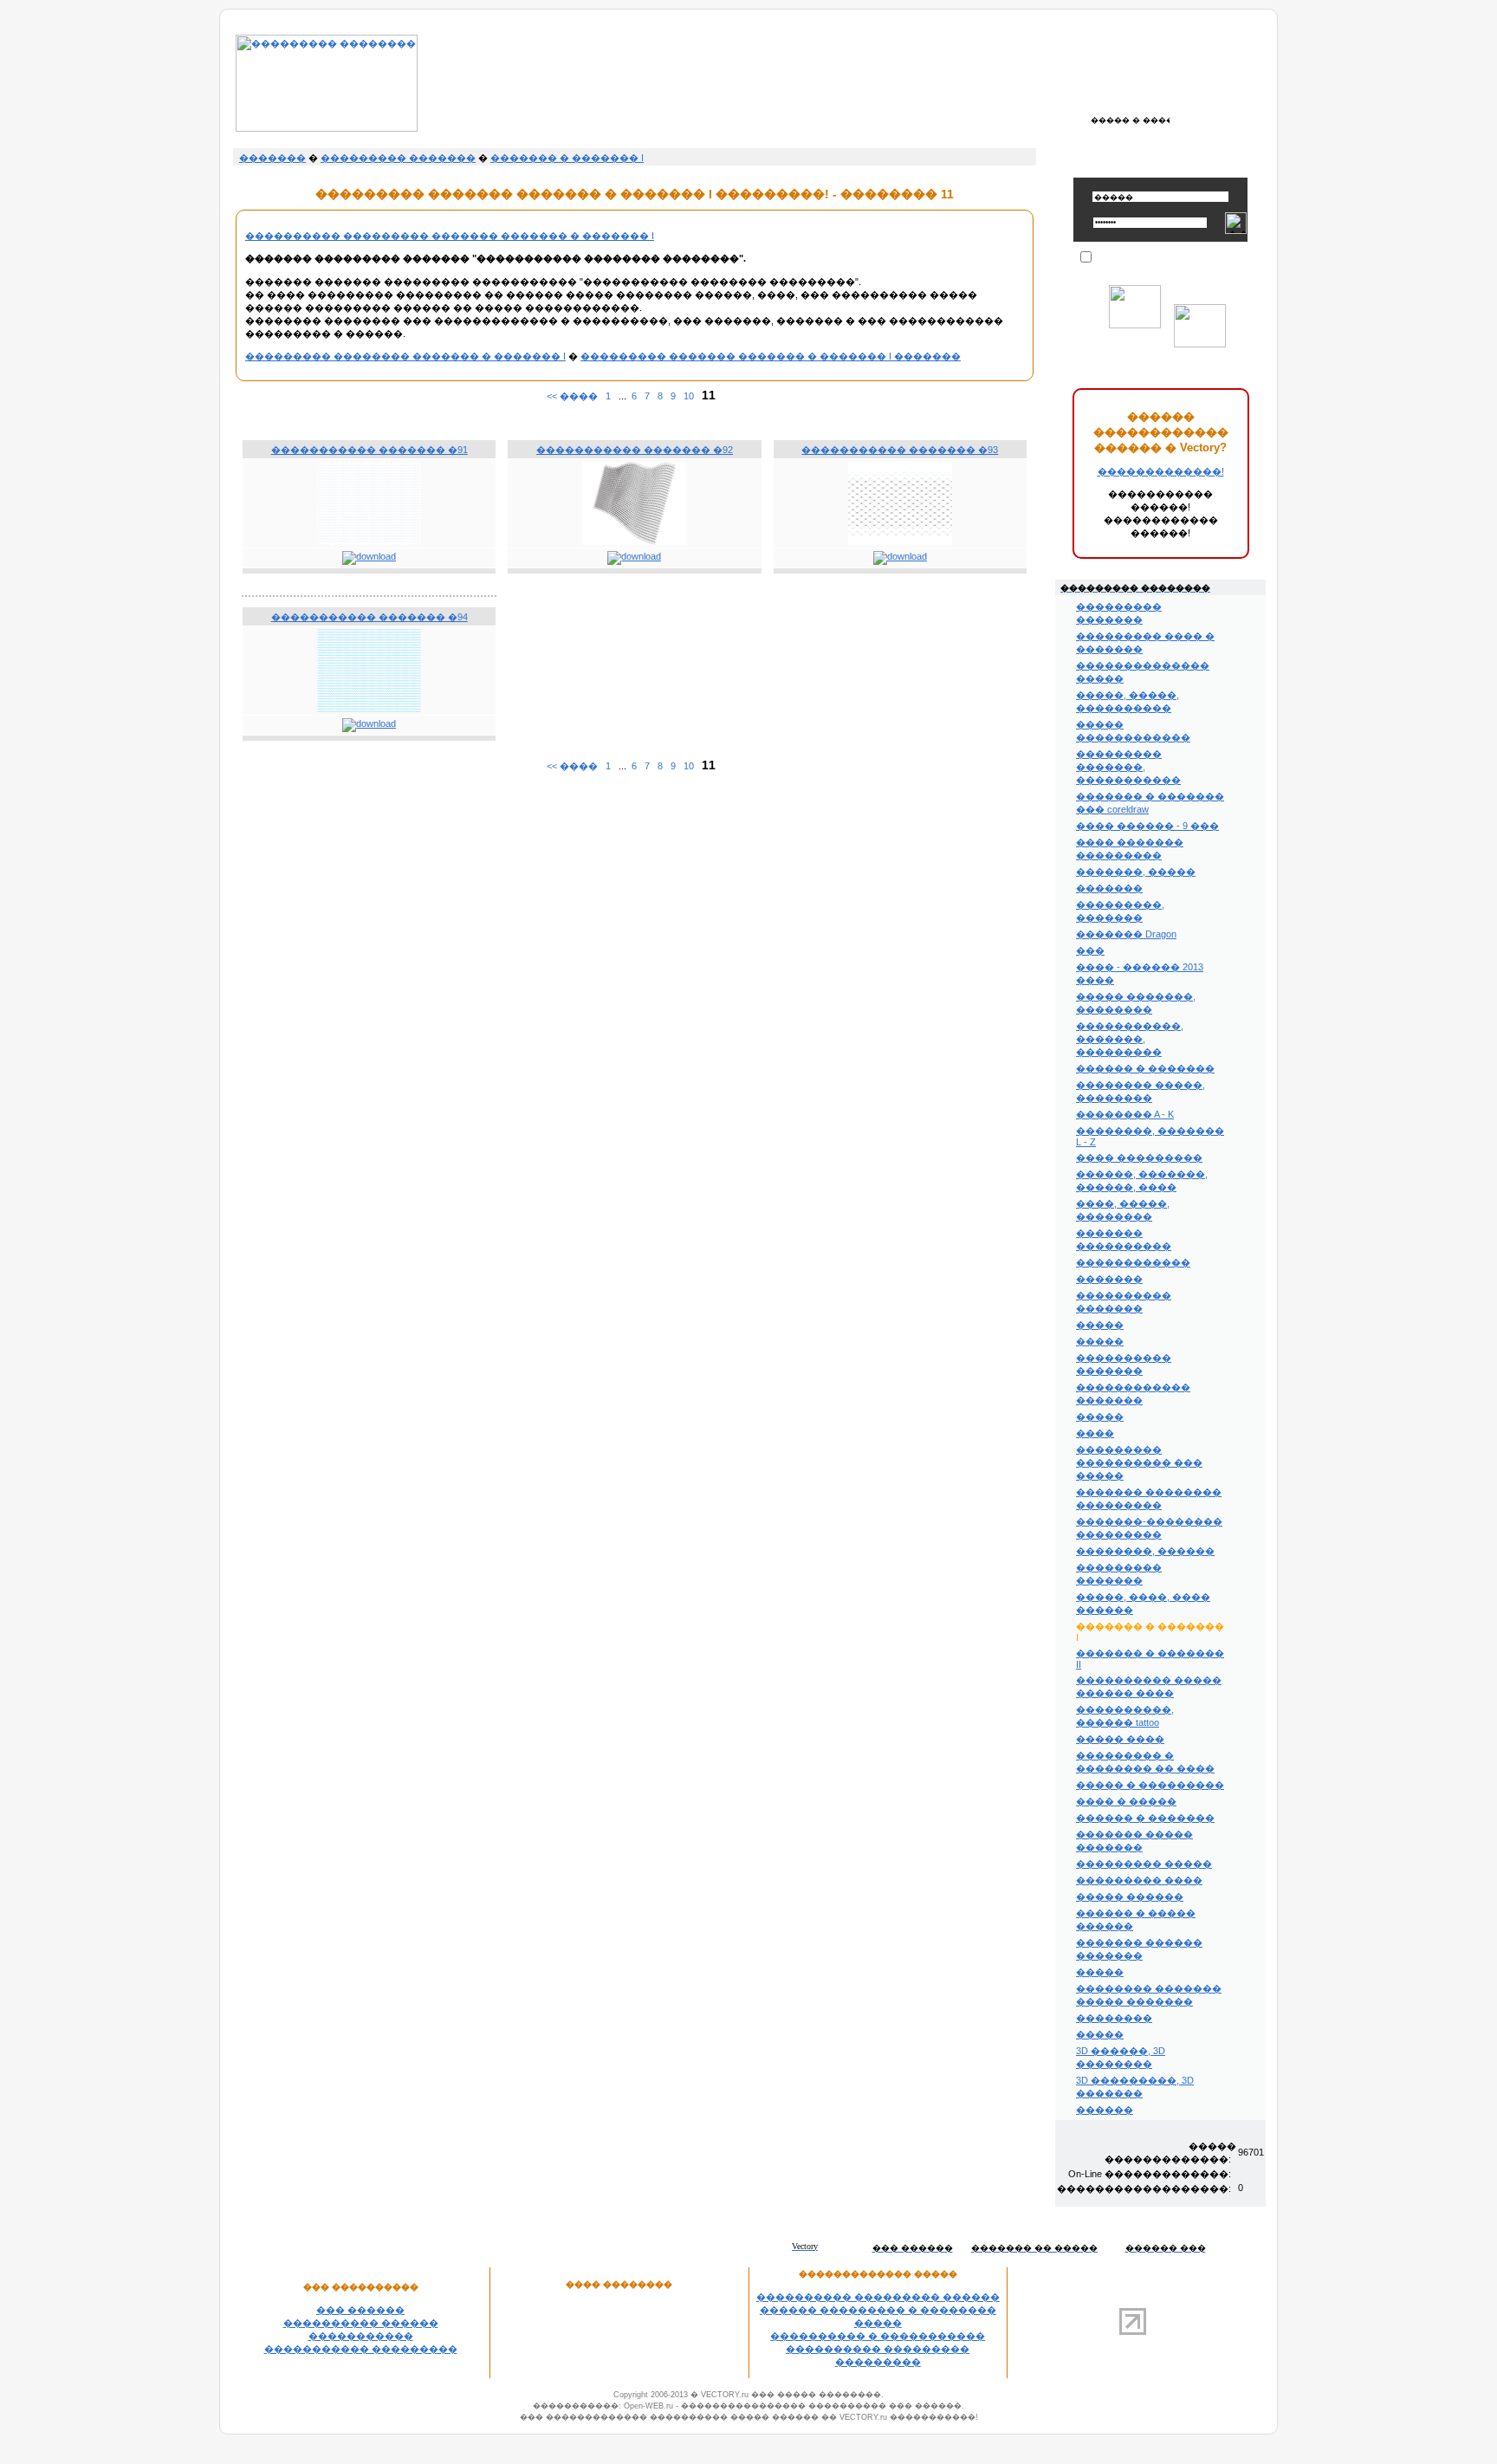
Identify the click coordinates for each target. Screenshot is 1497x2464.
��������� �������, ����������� (1128, 767)
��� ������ (360, 2310)
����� (1100, 1325)
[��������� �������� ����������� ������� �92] (634, 541)
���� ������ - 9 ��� (1147, 826)
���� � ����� (1126, 1801)
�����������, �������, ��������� (1130, 1039)
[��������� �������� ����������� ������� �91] (369, 541)
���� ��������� (1139, 1157)
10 (689, 396)
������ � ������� (1145, 1068)
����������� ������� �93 (900, 450)
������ (1105, 2110)
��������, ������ (1145, 1551)
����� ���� (1120, 1739)
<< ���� (572, 396)
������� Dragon (1126, 934)
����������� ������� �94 (369, 617)
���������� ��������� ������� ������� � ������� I (450, 236)
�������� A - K (1125, 1114)
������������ (1133, 1262)
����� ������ (1130, 1897)
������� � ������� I (567, 158)
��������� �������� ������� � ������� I (405, 356)
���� (1095, 1433)
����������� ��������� (361, 2349)
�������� (1114, 2018)
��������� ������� (398, 158)
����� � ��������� (1150, 1785)
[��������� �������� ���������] (327, 128)
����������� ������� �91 (369, 450)
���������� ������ (361, 2323)
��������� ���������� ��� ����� (1139, 1462)
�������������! (1161, 471)
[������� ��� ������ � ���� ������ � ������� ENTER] (1130, 120)
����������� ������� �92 (635, 450)
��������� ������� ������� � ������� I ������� (771, 356)
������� (272, 158)
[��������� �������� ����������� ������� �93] (900, 541)
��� (1090, 950)
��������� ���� (1139, 1880)
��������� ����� (1144, 1864)
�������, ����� (1136, 872)
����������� (361, 2336)
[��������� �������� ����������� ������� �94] (369, 709)
